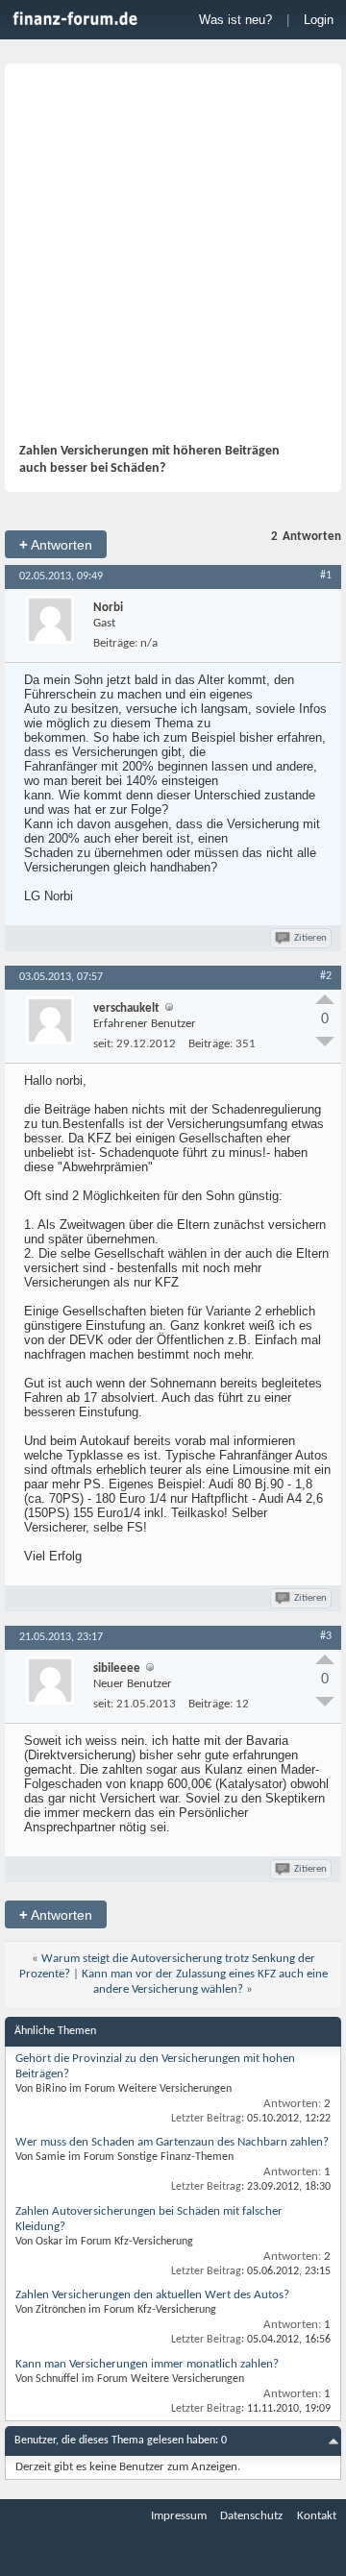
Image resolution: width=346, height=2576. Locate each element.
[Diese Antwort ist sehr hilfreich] (325, 999)
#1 (326, 576)
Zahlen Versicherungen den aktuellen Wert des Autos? (152, 2295)
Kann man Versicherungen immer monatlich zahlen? (147, 2364)
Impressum (179, 2516)
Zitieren (310, 938)
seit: (103, 1044)
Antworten (56, 544)
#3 (326, 1636)
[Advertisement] (173, 260)
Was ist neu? (235, 20)
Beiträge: (115, 643)
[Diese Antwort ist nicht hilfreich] (325, 1042)
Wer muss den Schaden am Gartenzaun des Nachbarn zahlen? (172, 2142)
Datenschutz (251, 2516)
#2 (326, 976)
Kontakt (317, 2516)
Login (319, 20)
